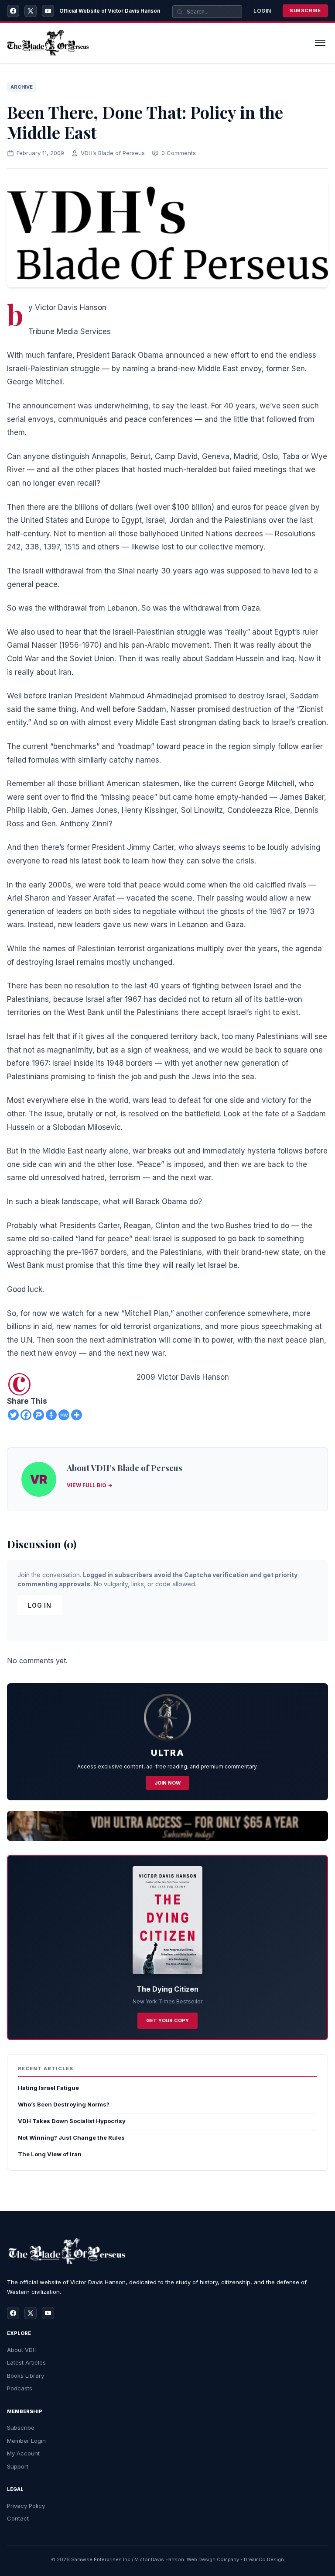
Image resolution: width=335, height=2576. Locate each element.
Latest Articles (26, 2362)
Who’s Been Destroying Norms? (64, 2104)
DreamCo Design (264, 2559)
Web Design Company (213, 2559)
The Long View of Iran (50, 2154)
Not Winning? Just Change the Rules (71, 2137)
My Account (23, 2453)
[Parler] (39, 1415)
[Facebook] (13, 11)
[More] (77, 1415)
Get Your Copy (167, 2020)
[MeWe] (64, 1415)
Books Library (26, 2376)
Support (18, 2466)
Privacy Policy (26, 2506)
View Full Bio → (90, 1485)
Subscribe (305, 10)
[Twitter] (13, 1415)
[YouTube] (48, 11)
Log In (40, 1605)
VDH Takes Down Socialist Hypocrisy (72, 2121)
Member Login (26, 2441)
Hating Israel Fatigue (48, 2088)
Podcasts (20, 2388)
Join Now (167, 1783)
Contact (18, 2518)
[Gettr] (51, 1415)
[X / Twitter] (31, 11)
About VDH (22, 2350)
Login (262, 11)
